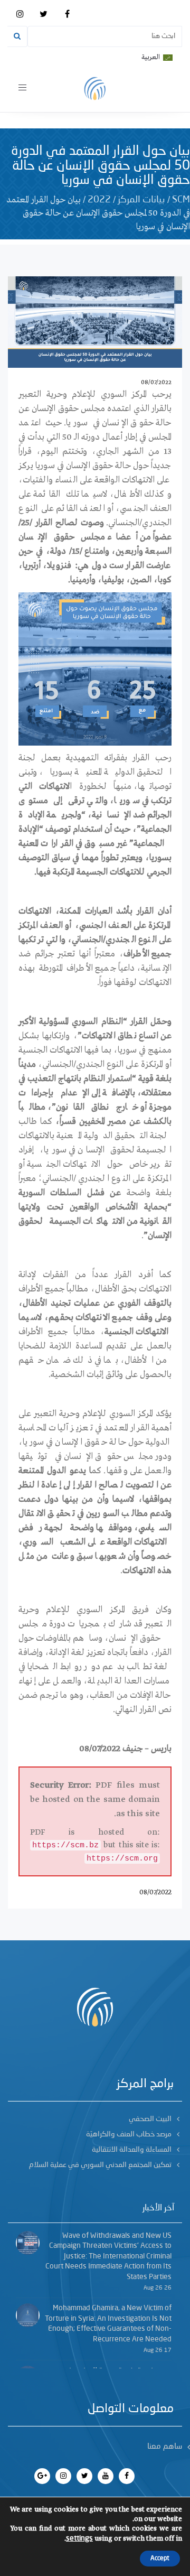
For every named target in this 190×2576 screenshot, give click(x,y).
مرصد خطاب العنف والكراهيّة (129, 2134)
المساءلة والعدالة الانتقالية (132, 2150)
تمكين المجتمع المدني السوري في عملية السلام (100, 2165)
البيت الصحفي (150, 2119)
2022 (99, 200)
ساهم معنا (165, 2447)
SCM (181, 200)
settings (79, 2538)
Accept (160, 2559)
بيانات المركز (141, 200)
